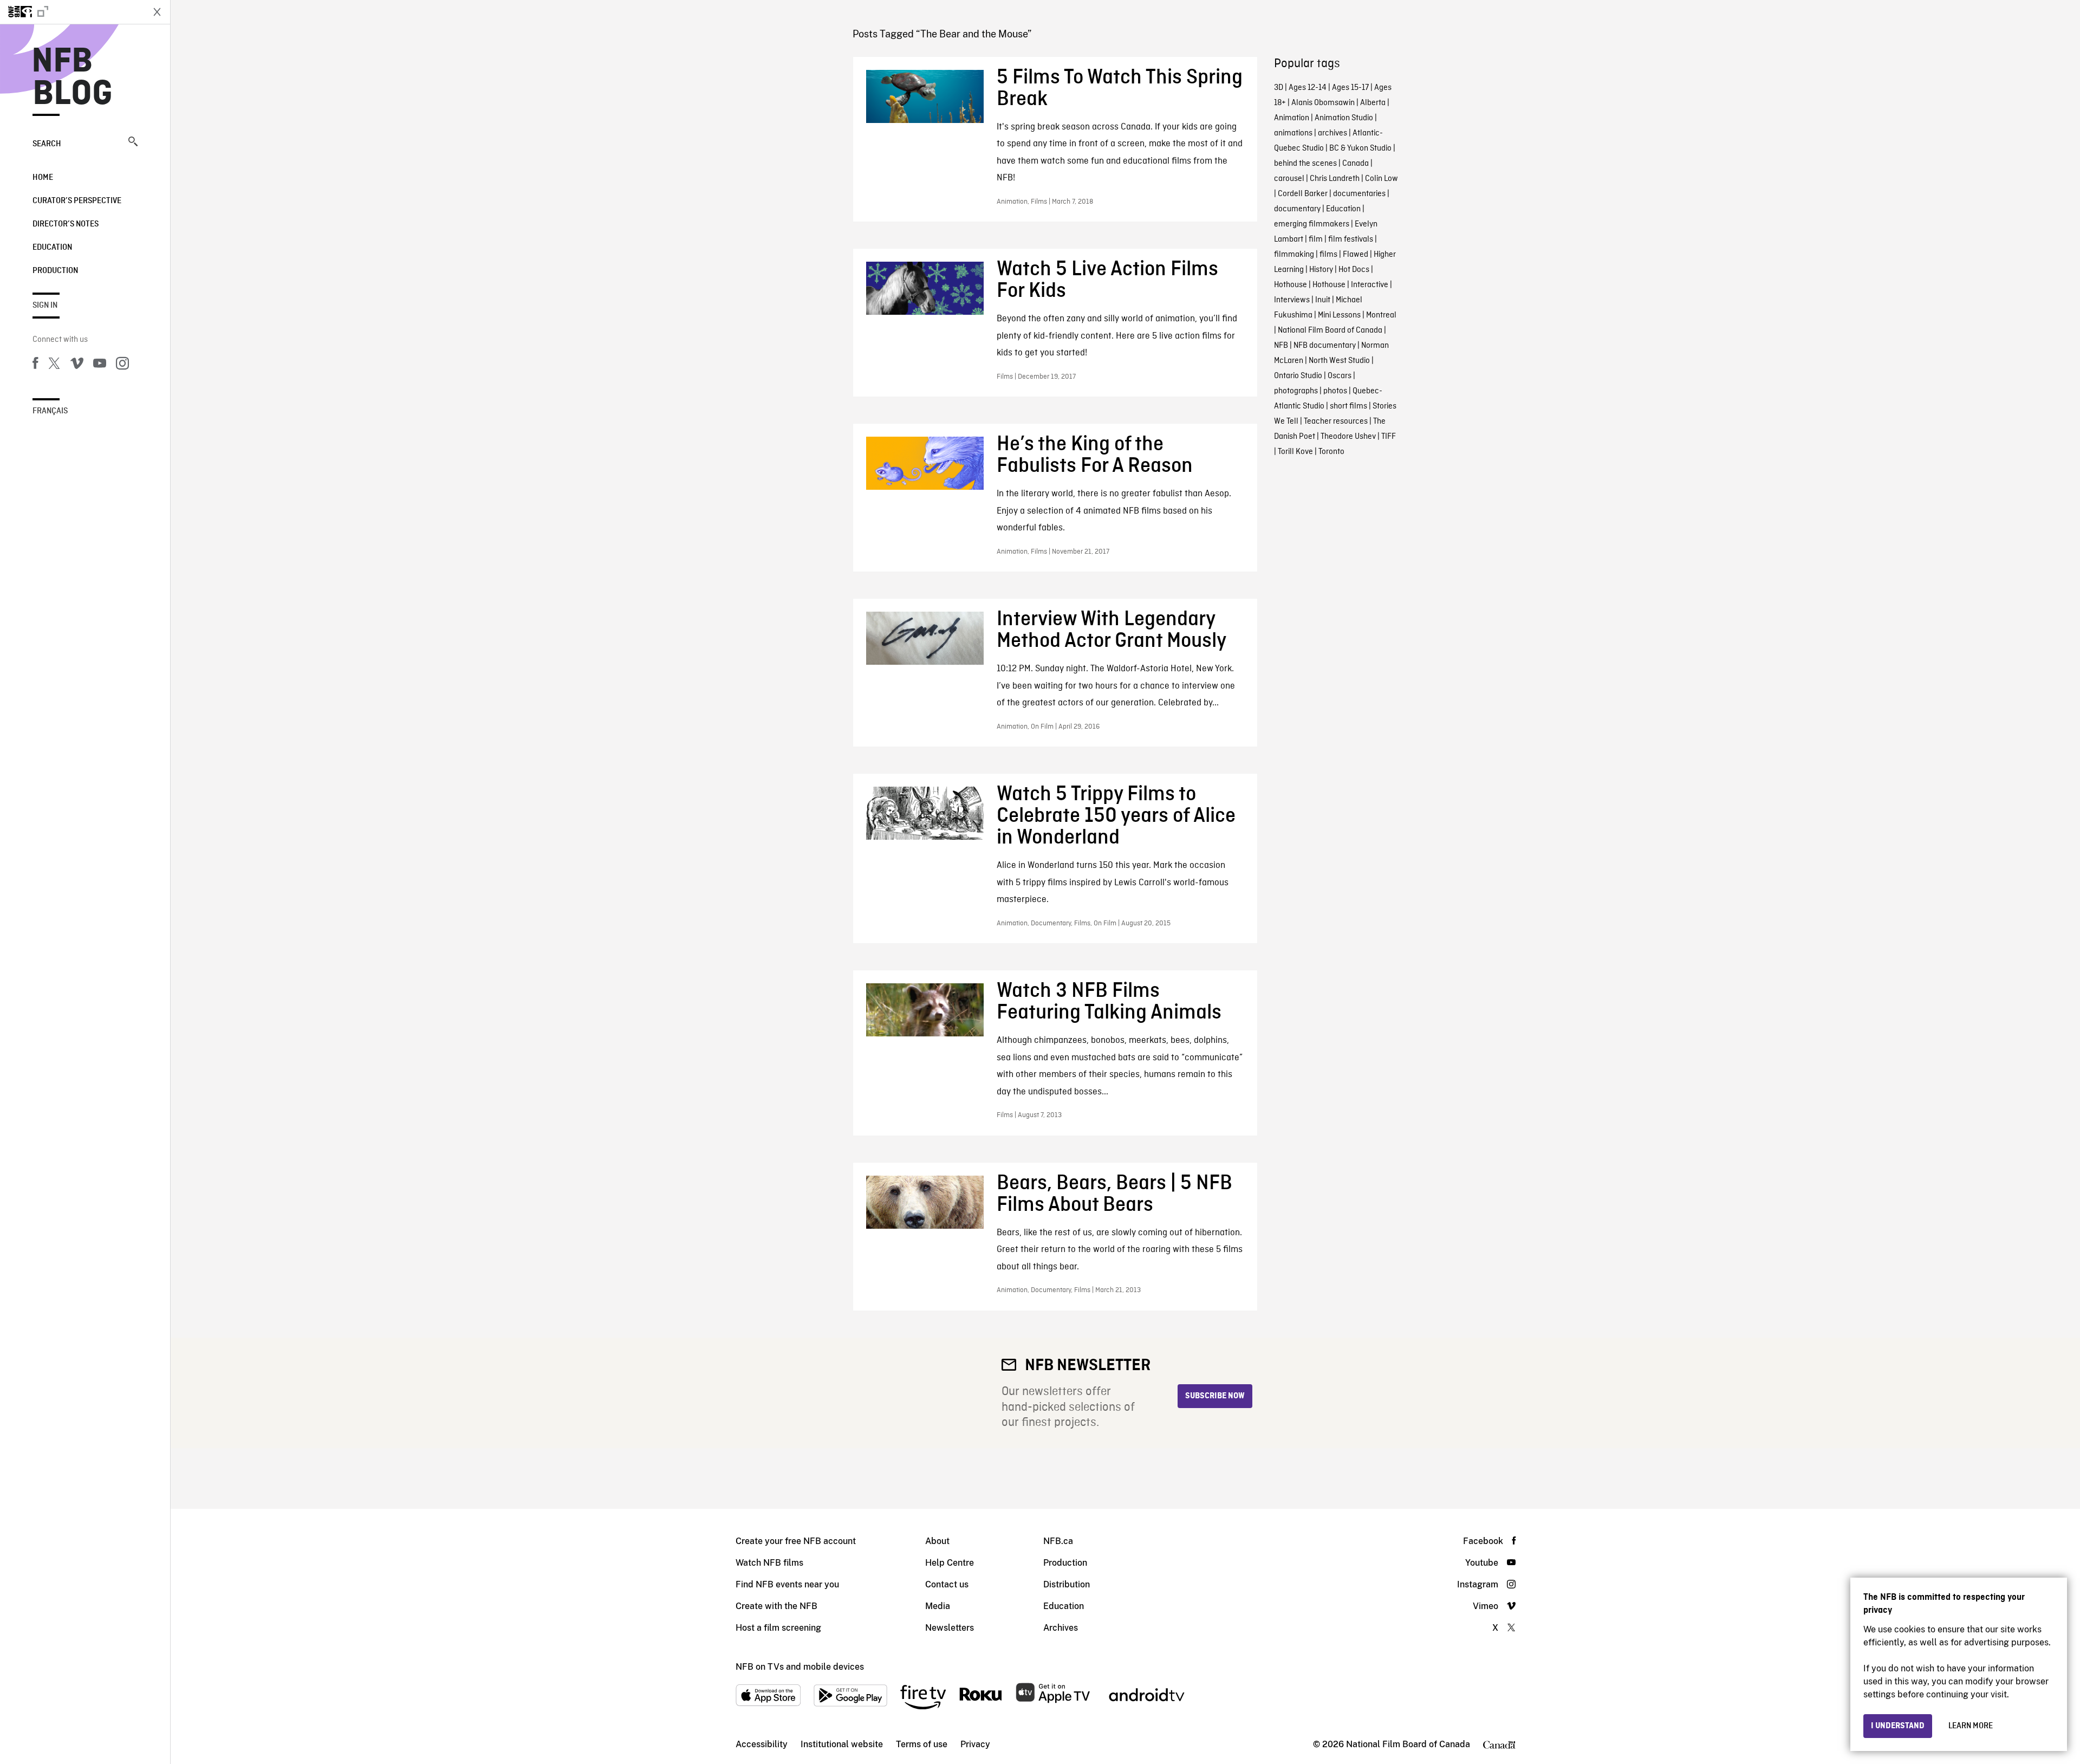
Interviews (1292, 300)
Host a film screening (778, 1628)
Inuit (1323, 300)
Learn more (1971, 1726)
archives (1332, 133)
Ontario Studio (1298, 376)
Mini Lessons (1339, 315)
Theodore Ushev (1348, 437)
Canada (1356, 164)
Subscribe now (1215, 1396)
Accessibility (762, 1744)
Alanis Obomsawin (1323, 103)
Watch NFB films (769, 1563)
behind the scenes (1305, 164)
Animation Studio (1344, 118)
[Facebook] (35, 365)
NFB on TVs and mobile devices (800, 1667)
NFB (1281, 346)
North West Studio (1339, 361)
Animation (1292, 118)
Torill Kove (1295, 452)
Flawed (1356, 255)
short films (1348, 406)
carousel (1289, 179)
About (937, 1541)
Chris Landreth (1335, 179)
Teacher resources (1336, 421)
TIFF (1389, 437)
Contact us (947, 1584)
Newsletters (950, 1628)
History (1321, 270)
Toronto (1331, 452)
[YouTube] (100, 365)
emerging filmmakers (1312, 224)
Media (938, 1606)
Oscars (1340, 376)
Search (47, 144)
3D (1279, 88)
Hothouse (1291, 285)
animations (1293, 133)
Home (43, 178)
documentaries (1359, 194)
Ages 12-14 (1308, 88)
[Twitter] (54, 365)
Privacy (975, 1744)
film (1316, 239)
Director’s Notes (66, 224)
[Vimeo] (77, 365)
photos (1335, 391)
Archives (1061, 1628)
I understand (1898, 1726)
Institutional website (842, 1744)
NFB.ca (1058, 1541)
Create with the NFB (776, 1606)
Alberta (1373, 103)
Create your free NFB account (796, 1541)
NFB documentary (1325, 346)
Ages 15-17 (1350, 88)
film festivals (1351, 239)
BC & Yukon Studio (1360, 148)
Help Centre (950, 1563)
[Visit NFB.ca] (71, 12)
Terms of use (922, 1744)
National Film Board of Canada (1330, 330)
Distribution (1067, 1584)
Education (52, 248)
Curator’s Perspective (77, 201)
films (1328, 255)
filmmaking (1294, 255)
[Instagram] (122, 365)
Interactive (1370, 285)
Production (55, 271)
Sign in (45, 306)
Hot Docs (1354, 270)
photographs (1296, 391)
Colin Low (1382, 179)
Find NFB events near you (787, 1584)
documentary (1297, 209)
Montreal (1381, 315)
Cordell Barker (1303, 194)
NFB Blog (73, 78)
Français (50, 411)
